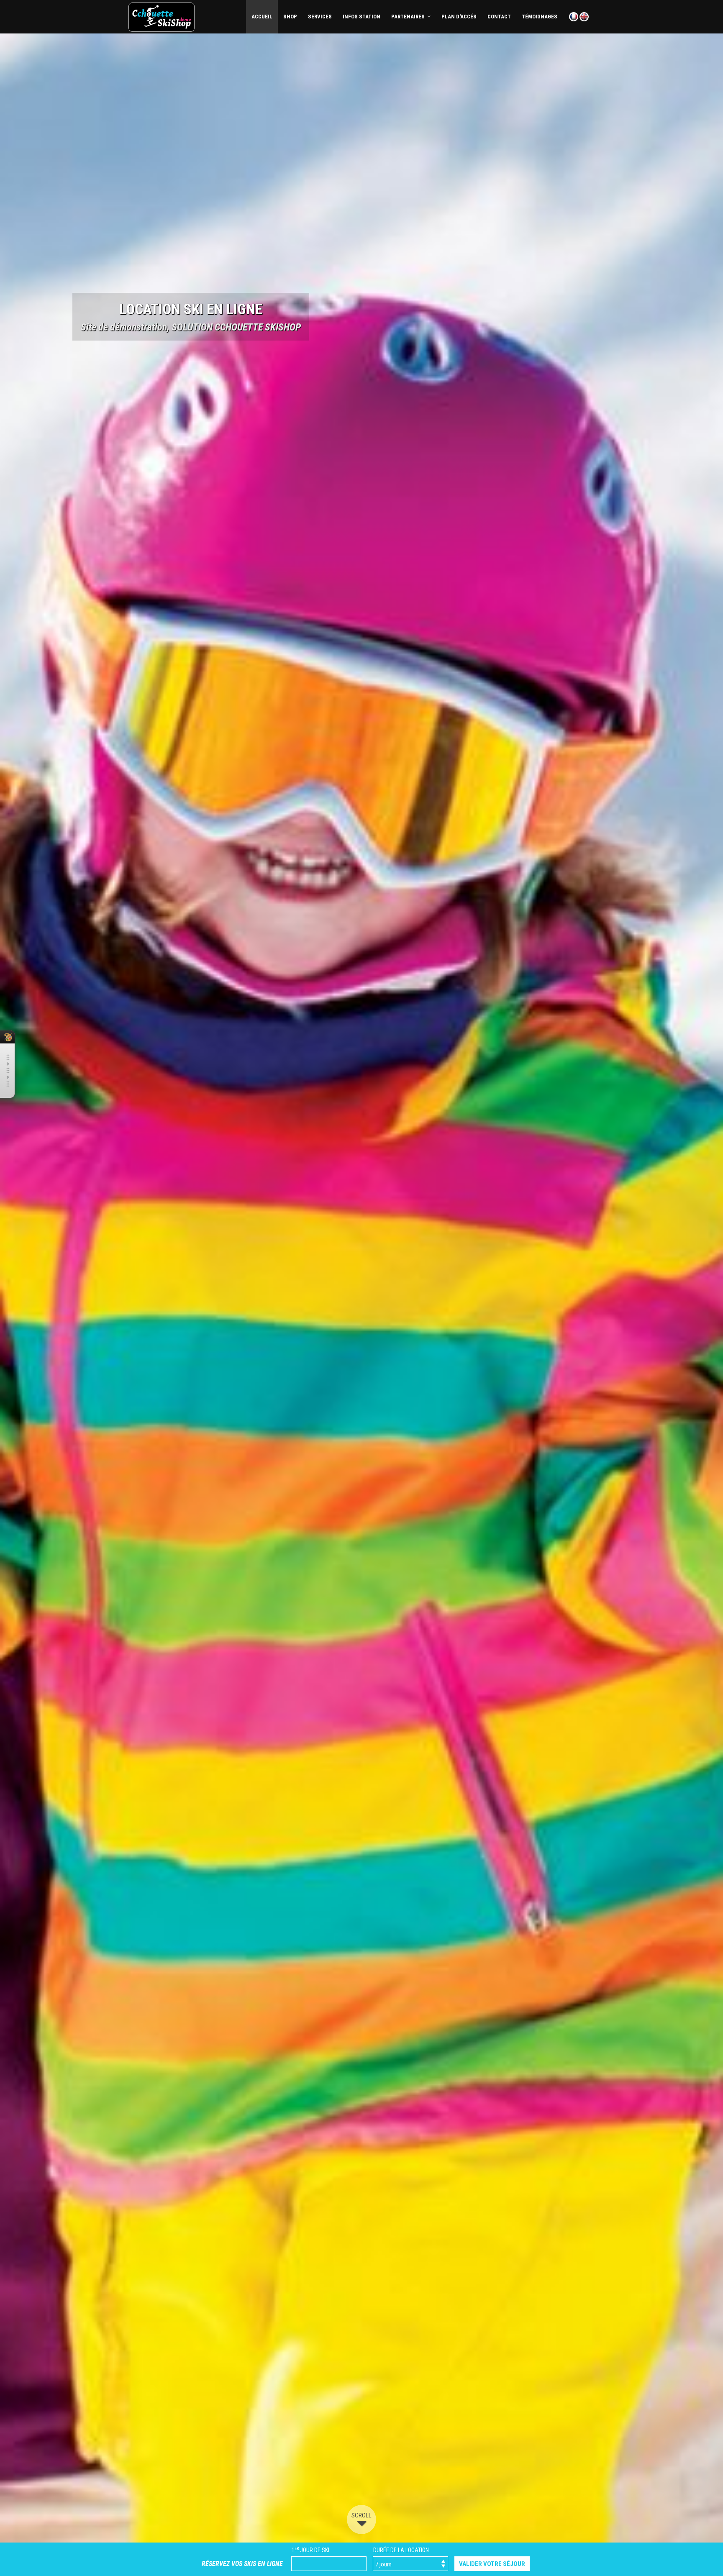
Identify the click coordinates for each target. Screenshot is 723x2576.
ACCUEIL (262, 17)
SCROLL (361, 2515)
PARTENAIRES (409, 17)
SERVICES (320, 17)
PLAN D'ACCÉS (459, 17)
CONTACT (499, 17)
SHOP (290, 17)
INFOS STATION (361, 17)
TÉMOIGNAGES (540, 17)
